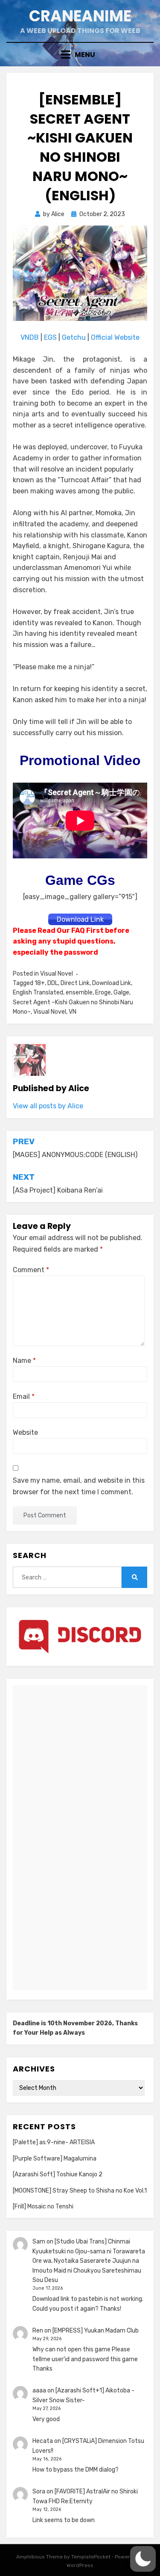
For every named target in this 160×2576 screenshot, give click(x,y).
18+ (40, 983)
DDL (53, 983)
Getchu (74, 337)
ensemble (79, 993)
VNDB (31, 337)
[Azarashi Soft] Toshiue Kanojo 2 (58, 2174)
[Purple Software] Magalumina (55, 2159)
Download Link (112, 983)
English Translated (38, 993)
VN (73, 1012)
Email (24, 1396)
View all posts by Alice (48, 1106)
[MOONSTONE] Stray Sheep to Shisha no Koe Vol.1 (80, 2191)
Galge (121, 993)
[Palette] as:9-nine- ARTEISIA (54, 2142)
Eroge (103, 993)
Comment (31, 1270)
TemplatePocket (91, 2557)
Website (25, 1432)
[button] (143, 2559)
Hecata (43, 2441)
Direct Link (75, 983)
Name (24, 1361)
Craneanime (80, 16)
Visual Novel (57, 974)
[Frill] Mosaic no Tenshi (43, 2207)
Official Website (115, 337)
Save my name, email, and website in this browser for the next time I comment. (79, 1486)
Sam (39, 2242)
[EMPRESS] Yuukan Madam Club (96, 2331)
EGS (50, 337)
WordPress (80, 2565)
